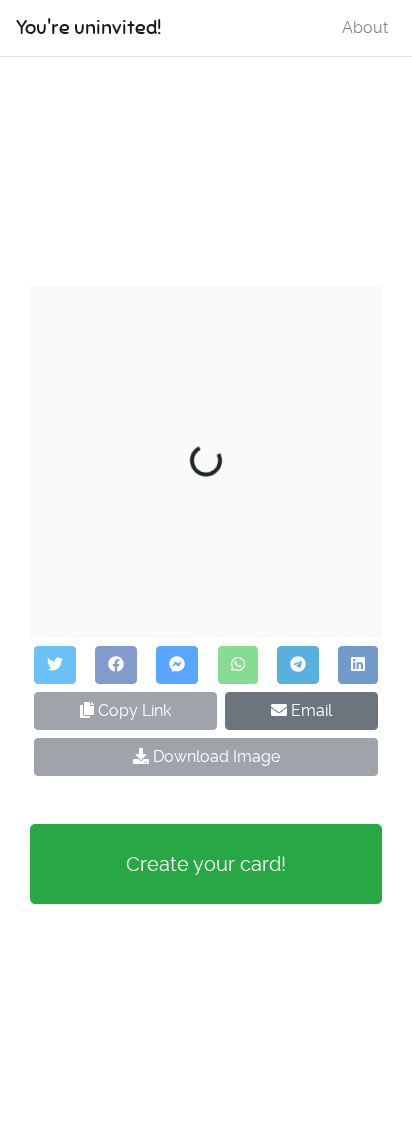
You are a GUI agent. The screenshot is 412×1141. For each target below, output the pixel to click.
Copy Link (132, 710)
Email (309, 710)
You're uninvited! (88, 27)
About (365, 27)
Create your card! (206, 864)
